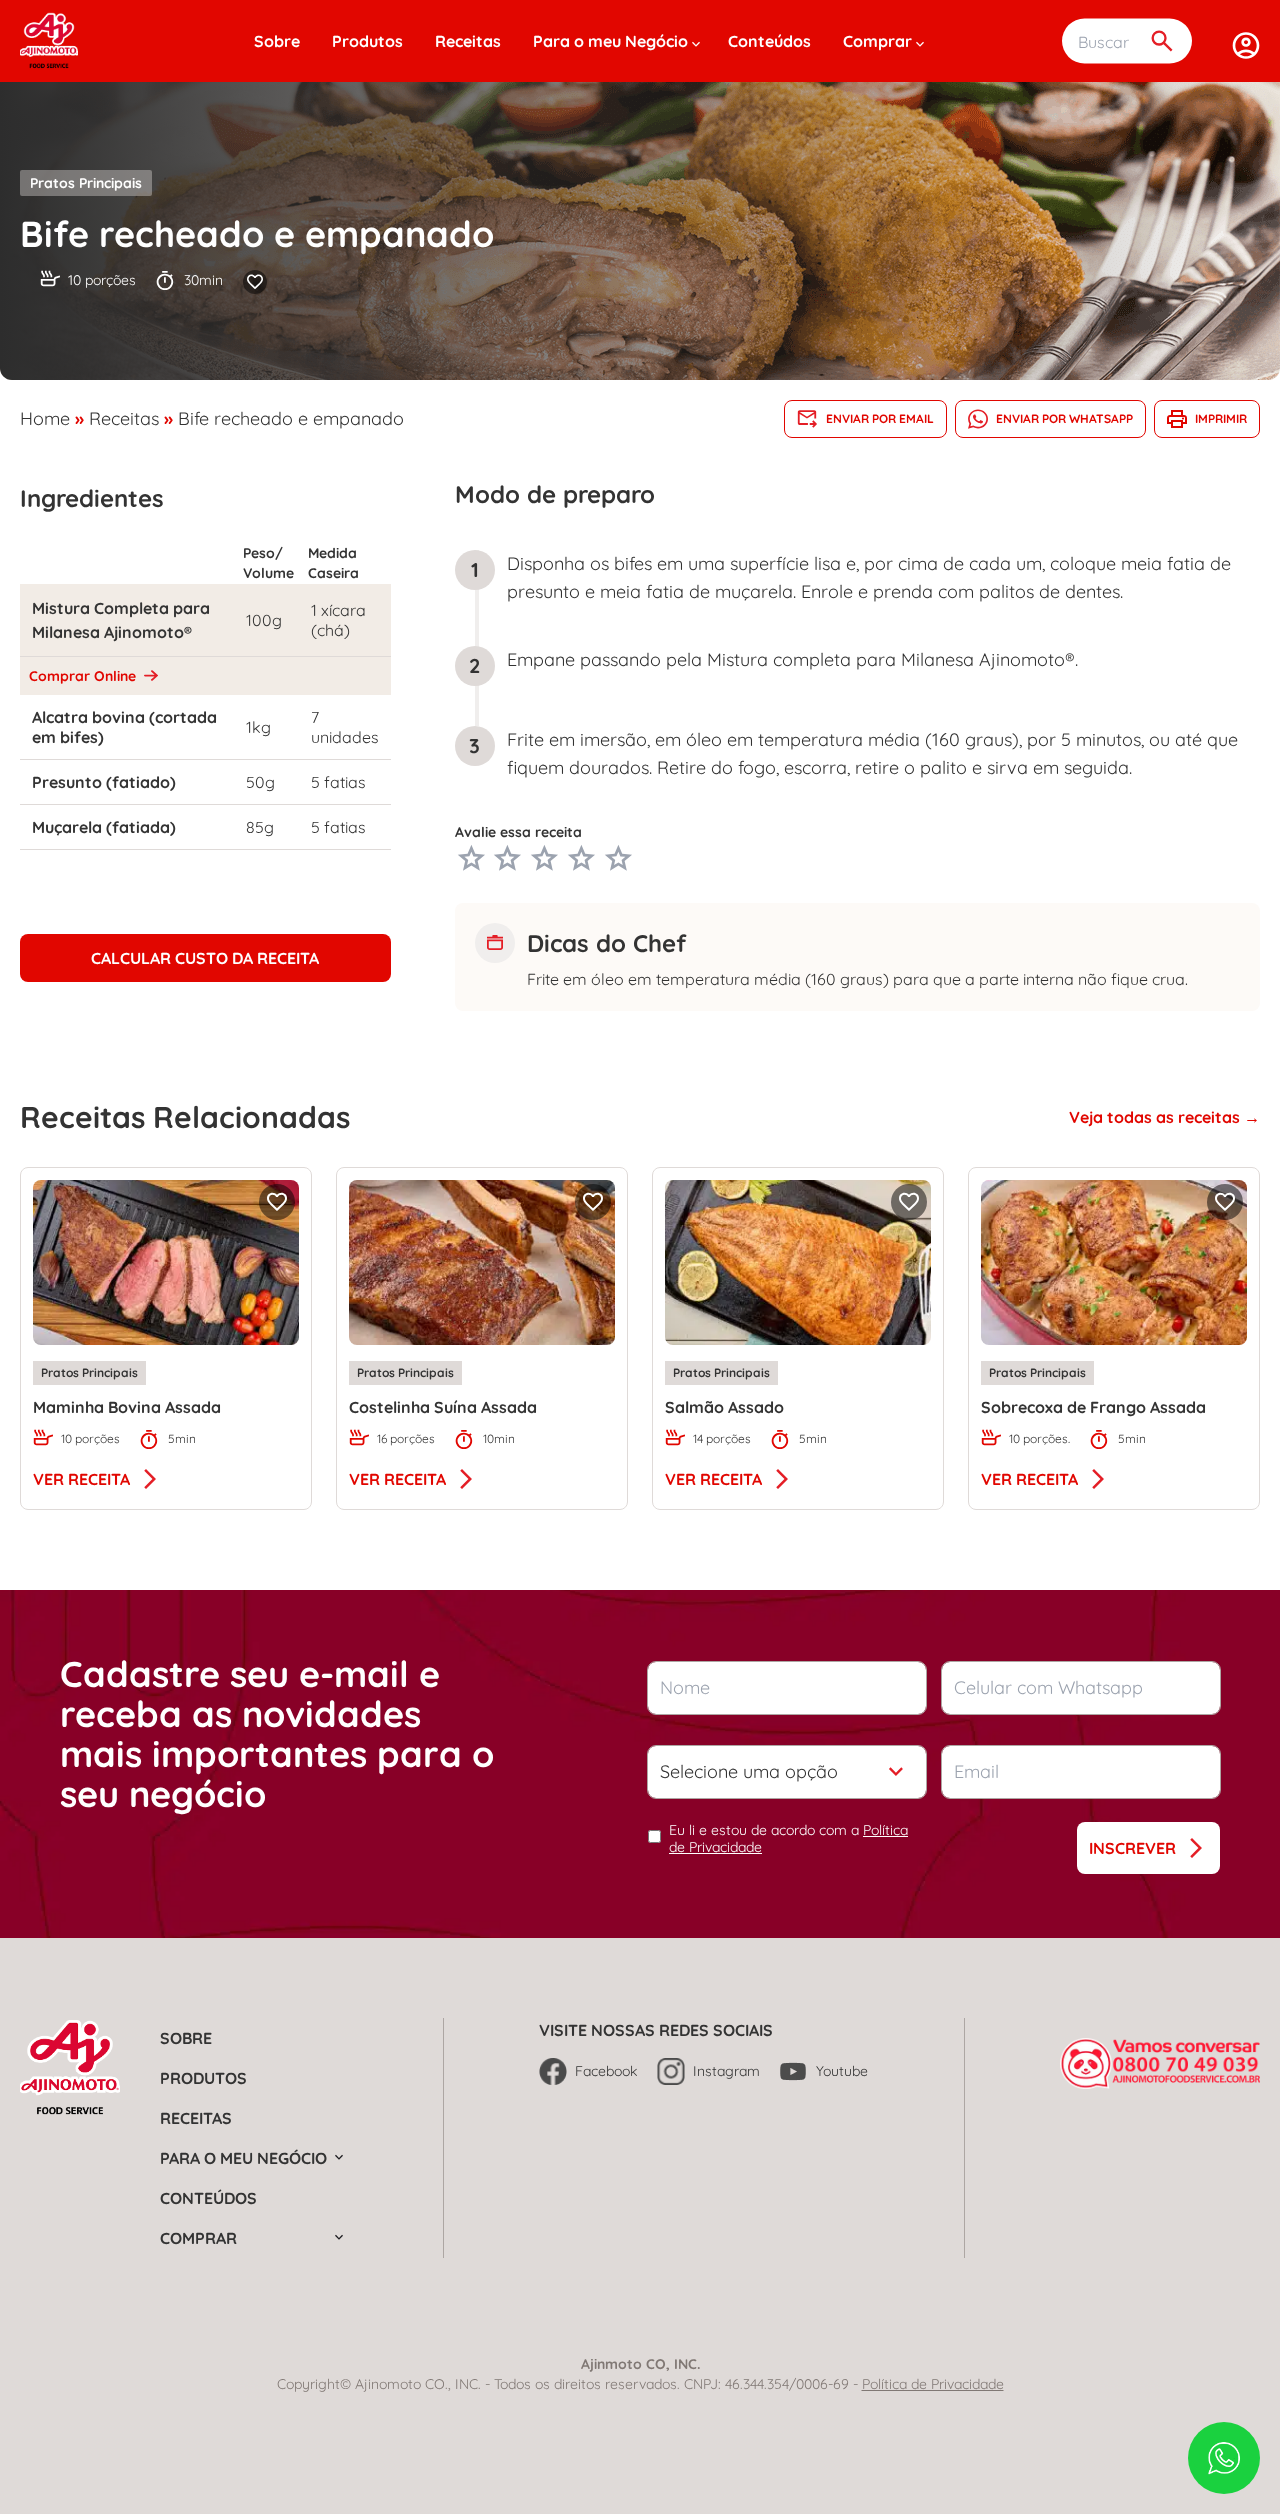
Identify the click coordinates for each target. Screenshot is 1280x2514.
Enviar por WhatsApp (1064, 418)
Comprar (877, 41)
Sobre (277, 41)
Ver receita (81, 1479)
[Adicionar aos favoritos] (255, 282)
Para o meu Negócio (610, 41)
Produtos (367, 41)
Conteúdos (769, 41)
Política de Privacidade (933, 2384)
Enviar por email (880, 418)
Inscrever (1132, 1848)
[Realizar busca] (1162, 41)
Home (45, 418)
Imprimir (1221, 418)
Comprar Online (84, 676)
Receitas (468, 41)
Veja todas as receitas (1156, 1117)
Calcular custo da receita (205, 958)
